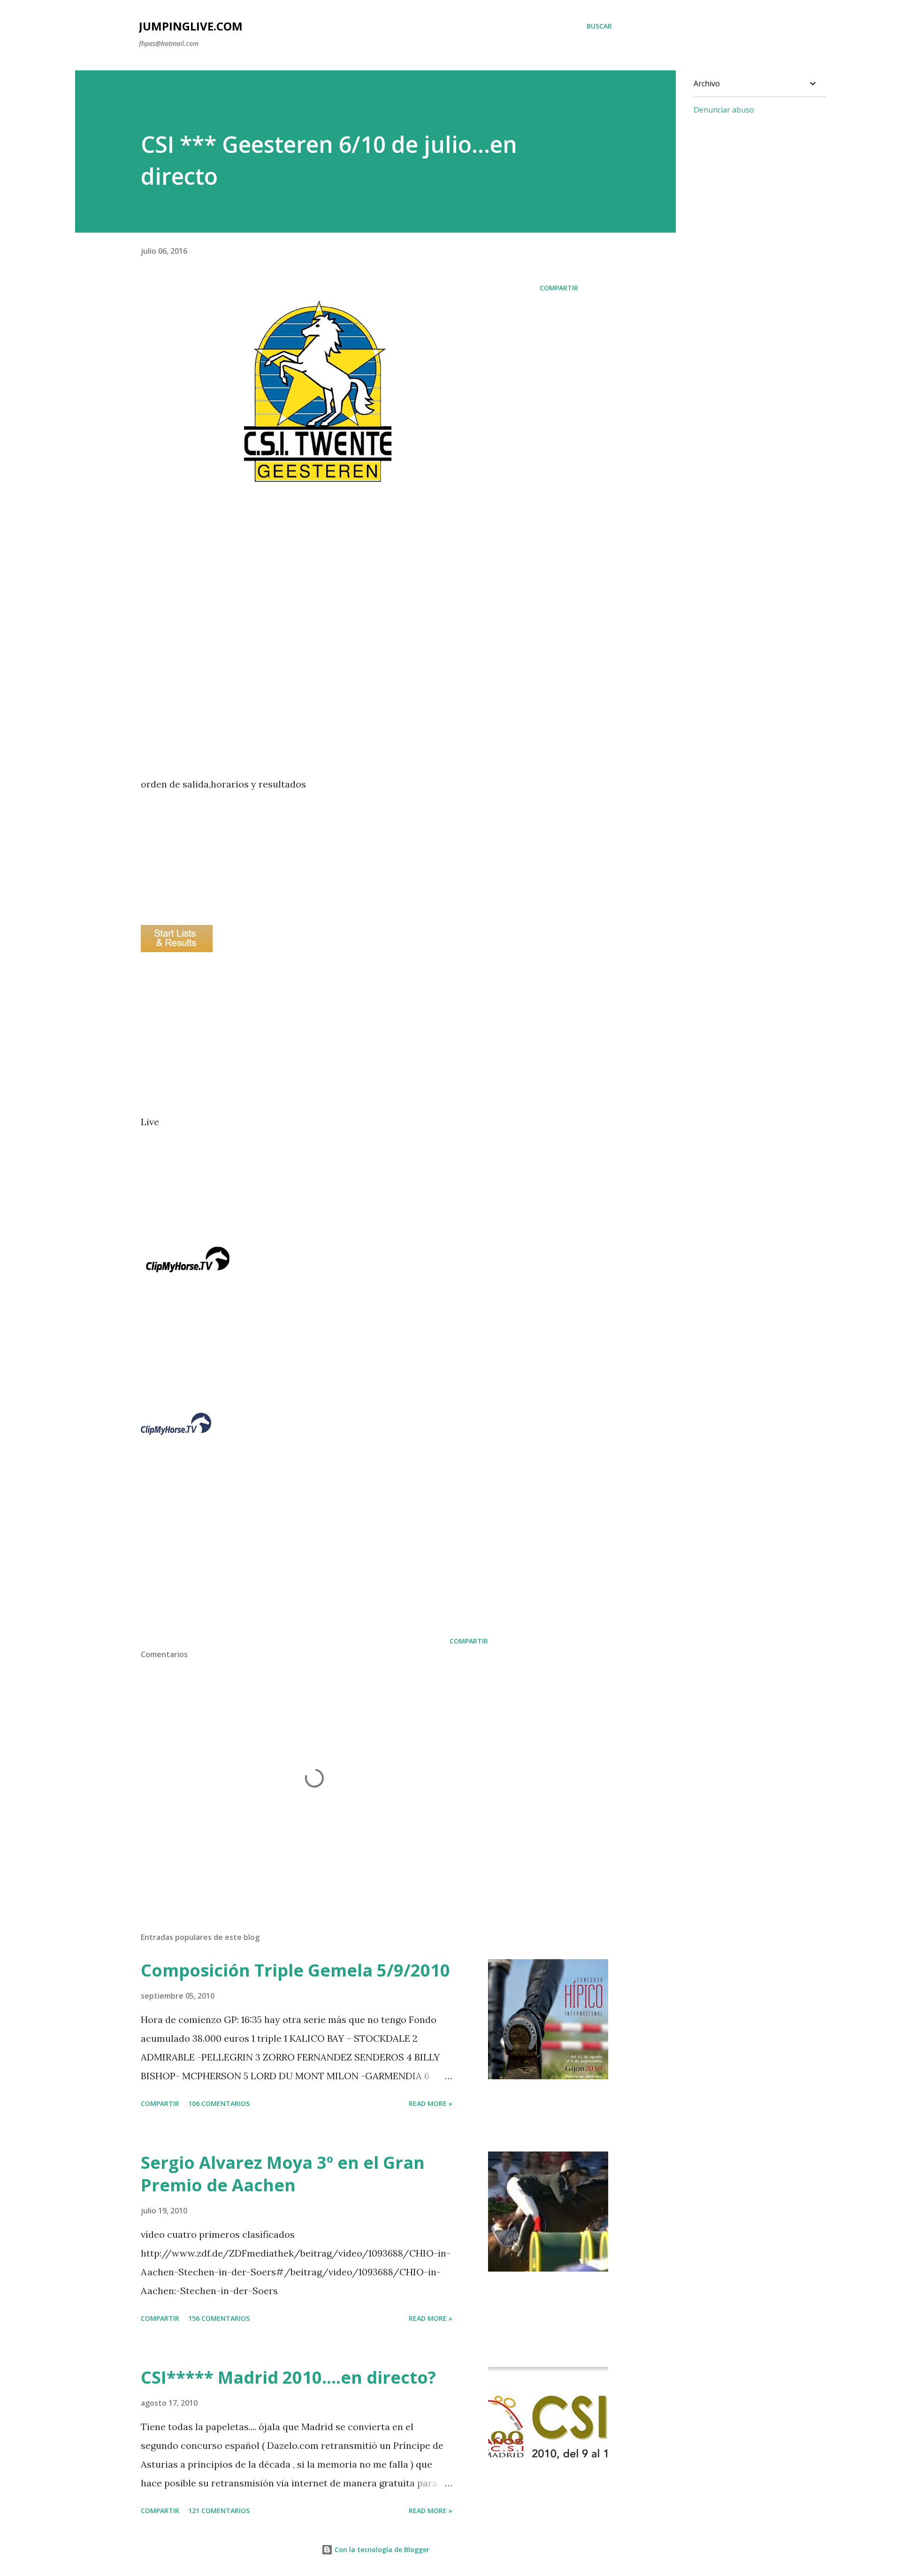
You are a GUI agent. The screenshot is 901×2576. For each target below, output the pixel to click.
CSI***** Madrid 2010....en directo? (288, 2377)
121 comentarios (219, 2511)
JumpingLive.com (191, 26)
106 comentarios (219, 2103)
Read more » (431, 2103)
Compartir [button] (559, 288)
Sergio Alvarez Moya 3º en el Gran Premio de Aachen (283, 2174)
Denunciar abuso (724, 110)
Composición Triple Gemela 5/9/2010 (295, 1970)
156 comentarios (219, 2318)
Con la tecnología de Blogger (381, 2549)
